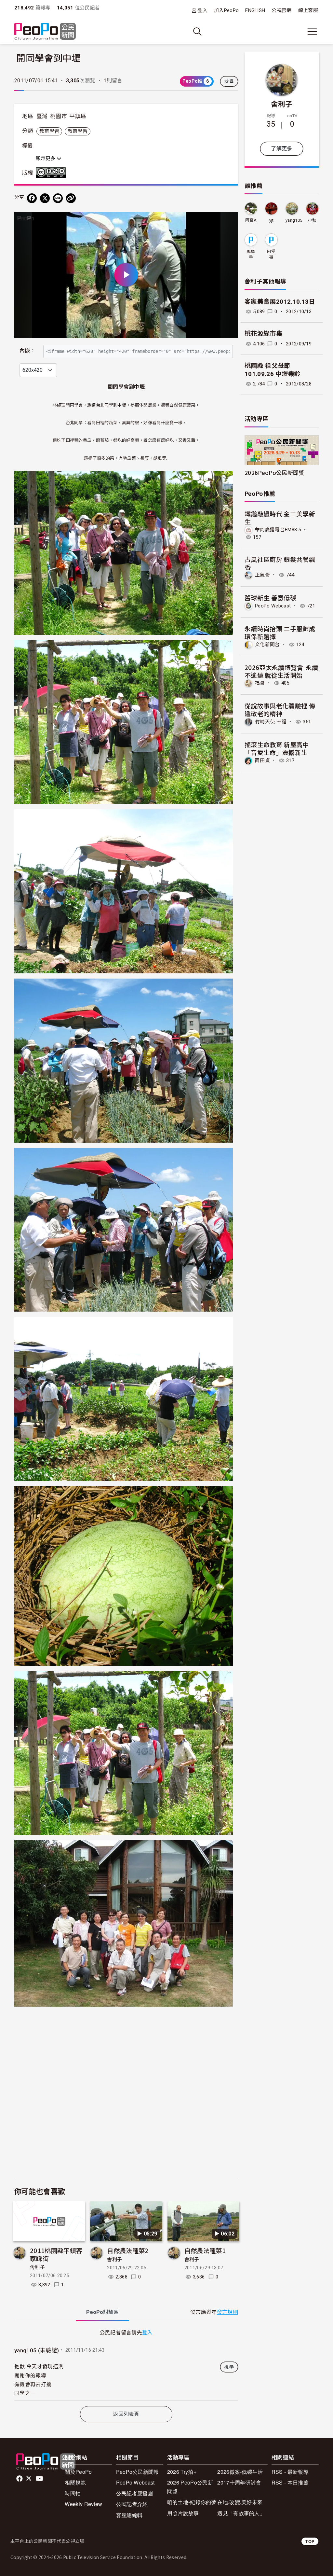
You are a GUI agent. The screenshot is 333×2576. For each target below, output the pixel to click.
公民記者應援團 (135, 2493)
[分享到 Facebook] (32, 198)
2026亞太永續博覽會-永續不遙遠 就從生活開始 (281, 671)
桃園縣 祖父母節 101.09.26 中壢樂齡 (273, 370)
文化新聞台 (267, 645)
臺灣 (42, 116)
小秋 (312, 220)
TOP (310, 2541)
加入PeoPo (226, 10)
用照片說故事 (183, 2513)
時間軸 (73, 2493)
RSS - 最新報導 (290, 2472)
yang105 (294, 220)
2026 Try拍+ (182, 2472)
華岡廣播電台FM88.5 (278, 530)
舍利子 (37, 2267)
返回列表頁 (126, 2414)
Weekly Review (83, 2504)
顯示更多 (46, 159)
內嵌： (27, 351)
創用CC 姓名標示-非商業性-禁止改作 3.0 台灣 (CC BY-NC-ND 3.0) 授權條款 (52, 173)
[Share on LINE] (58, 198)
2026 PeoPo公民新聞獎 (190, 2487)
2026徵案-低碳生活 (240, 2472)
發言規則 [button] (227, 2312)
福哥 (260, 683)
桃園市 (59, 116)
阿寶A (251, 220)
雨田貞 (262, 760)
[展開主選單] (312, 32)
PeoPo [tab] (102, 2312)
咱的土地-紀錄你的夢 (192, 2502)
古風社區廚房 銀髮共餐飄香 (280, 563)
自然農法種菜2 (128, 2250)
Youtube (40, 2479)
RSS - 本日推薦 (290, 2482)
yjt (272, 220)
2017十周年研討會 (239, 2482)
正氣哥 (262, 575)
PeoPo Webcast (273, 606)
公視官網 (281, 10)
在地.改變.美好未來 (240, 2502)
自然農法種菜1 (205, 2250)
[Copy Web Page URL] (71, 198)
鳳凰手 (251, 254)
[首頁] (45, 32)
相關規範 (75, 2482)
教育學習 (49, 131)
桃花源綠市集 (263, 334)
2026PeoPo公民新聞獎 (274, 473)
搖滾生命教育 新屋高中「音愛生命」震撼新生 (277, 748)
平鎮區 (78, 116)
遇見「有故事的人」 (241, 2513)
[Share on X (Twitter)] (45, 198)
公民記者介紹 (132, 2504)
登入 (202, 10)
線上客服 (308, 10)
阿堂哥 (271, 254)
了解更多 (281, 149)
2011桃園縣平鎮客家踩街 (56, 2254)
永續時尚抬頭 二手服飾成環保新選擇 (280, 632)
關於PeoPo (78, 2472)
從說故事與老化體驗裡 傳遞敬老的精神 (280, 710)
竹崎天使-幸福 (271, 722)
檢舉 (229, 81)
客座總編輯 (129, 2515)
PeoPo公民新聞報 (138, 2472)
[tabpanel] (126, 2364)
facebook (20, 2479)
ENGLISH (255, 10)
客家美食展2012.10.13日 (280, 302)
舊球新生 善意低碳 (270, 598)
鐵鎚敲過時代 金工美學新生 (280, 517)
